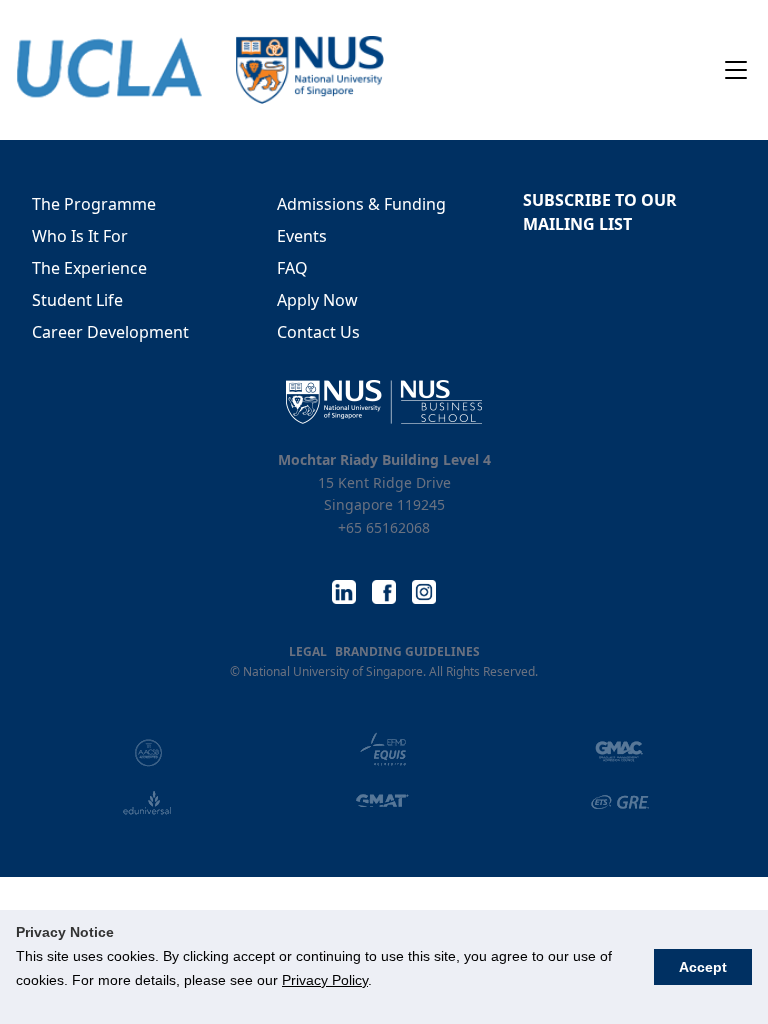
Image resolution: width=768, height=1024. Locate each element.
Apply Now (317, 300)
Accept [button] (703, 967)
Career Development (110, 332)
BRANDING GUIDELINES (407, 652)
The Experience (89, 268)
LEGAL (308, 652)
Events (302, 236)
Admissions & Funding (361, 204)
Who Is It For (80, 236)
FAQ (292, 268)
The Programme (94, 204)
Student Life (77, 300)
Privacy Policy (325, 980)
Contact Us (318, 332)
